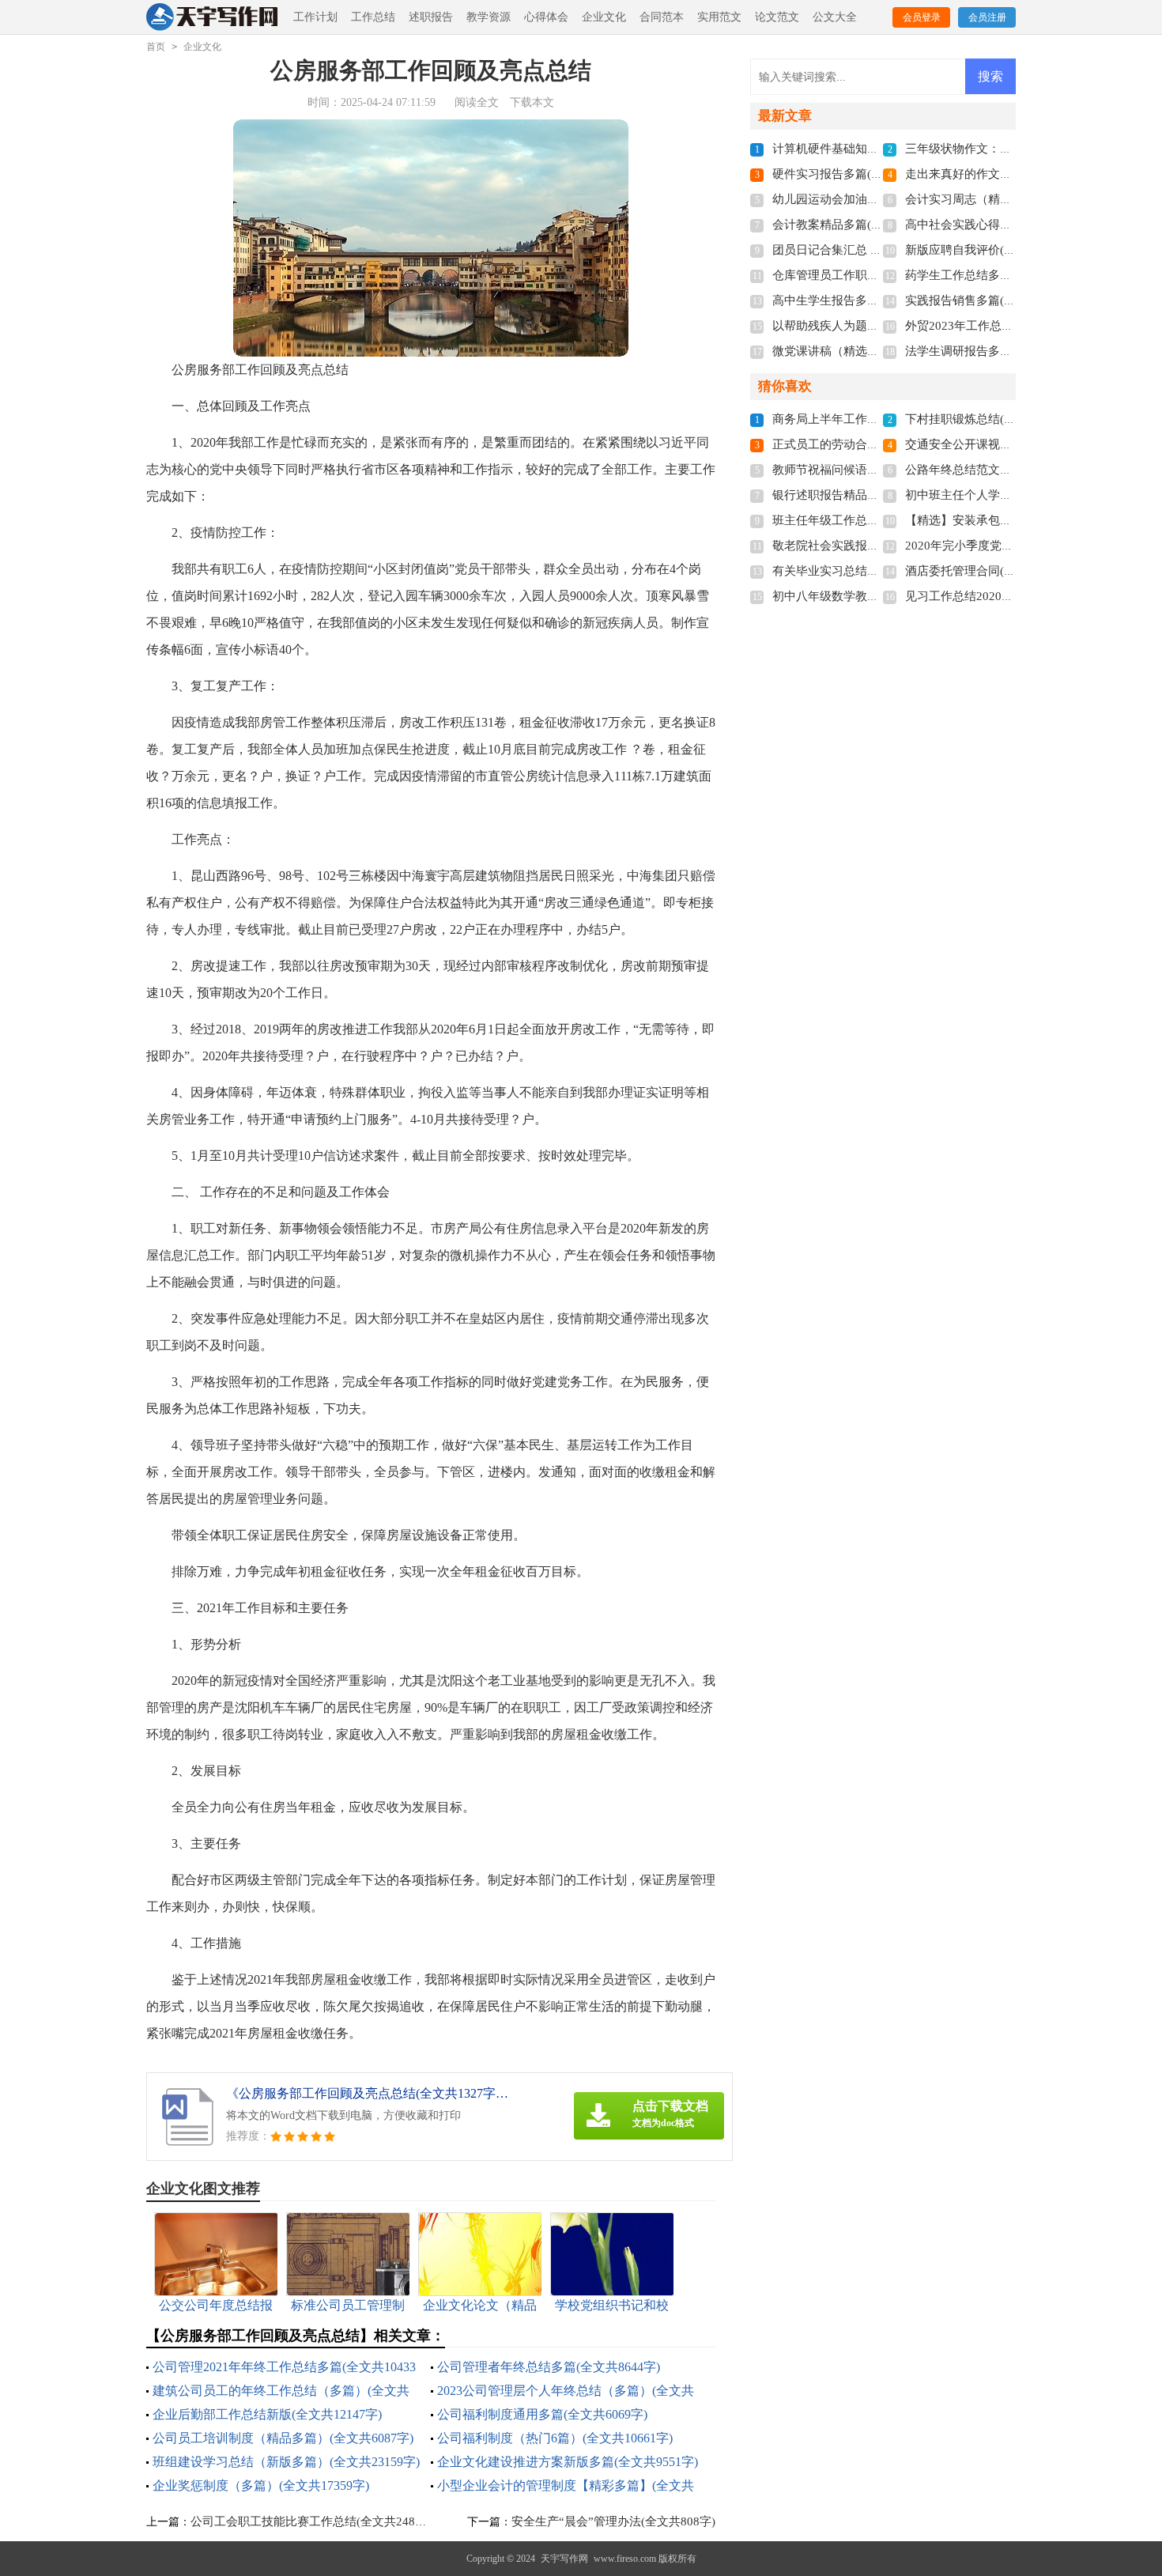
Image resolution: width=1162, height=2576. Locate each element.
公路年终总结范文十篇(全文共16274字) (1008, 470)
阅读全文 (477, 102)
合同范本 (662, 17)
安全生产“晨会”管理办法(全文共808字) (613, 2521)
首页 (156, 47)
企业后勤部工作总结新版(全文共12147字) (267, 2414)
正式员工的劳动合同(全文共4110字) (866, 444)
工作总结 (373, 17)
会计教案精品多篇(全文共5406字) (860, 225)
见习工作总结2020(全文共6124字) (994, 596)
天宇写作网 (564, 2559)
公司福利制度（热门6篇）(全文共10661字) (555, 2438)
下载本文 (532, 102)
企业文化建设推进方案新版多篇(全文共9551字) (568, 2462)
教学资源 (489, 17)
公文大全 (835, 17)
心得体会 (546, 17)
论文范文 (777, 17)
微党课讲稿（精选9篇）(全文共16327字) (878, 351)
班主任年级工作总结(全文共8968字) (866, 520)
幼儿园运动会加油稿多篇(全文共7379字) (878, 199)
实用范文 (719, 17)
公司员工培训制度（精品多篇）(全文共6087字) (283, 2438)
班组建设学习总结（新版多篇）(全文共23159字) (286, 2462)
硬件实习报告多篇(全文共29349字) (863, 174)
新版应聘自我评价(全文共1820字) (993, 250)
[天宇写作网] (213, 18)
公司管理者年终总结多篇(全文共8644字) (549, 2367)
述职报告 (431, 17)
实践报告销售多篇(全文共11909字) (996, 300)
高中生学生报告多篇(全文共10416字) (869, 300)
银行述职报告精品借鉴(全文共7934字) (872, 495)
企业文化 (604, 17)
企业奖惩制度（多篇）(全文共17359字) (261, 2485)
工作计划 (315, 17)
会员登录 (922, 17)
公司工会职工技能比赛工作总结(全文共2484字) (314, 2521)
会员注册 (987, 17)
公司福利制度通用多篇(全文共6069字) (542, 2414)
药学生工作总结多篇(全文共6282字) (999, 275)
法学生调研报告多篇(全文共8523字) (999, 351)
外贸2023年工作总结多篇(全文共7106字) (1011, 326)
